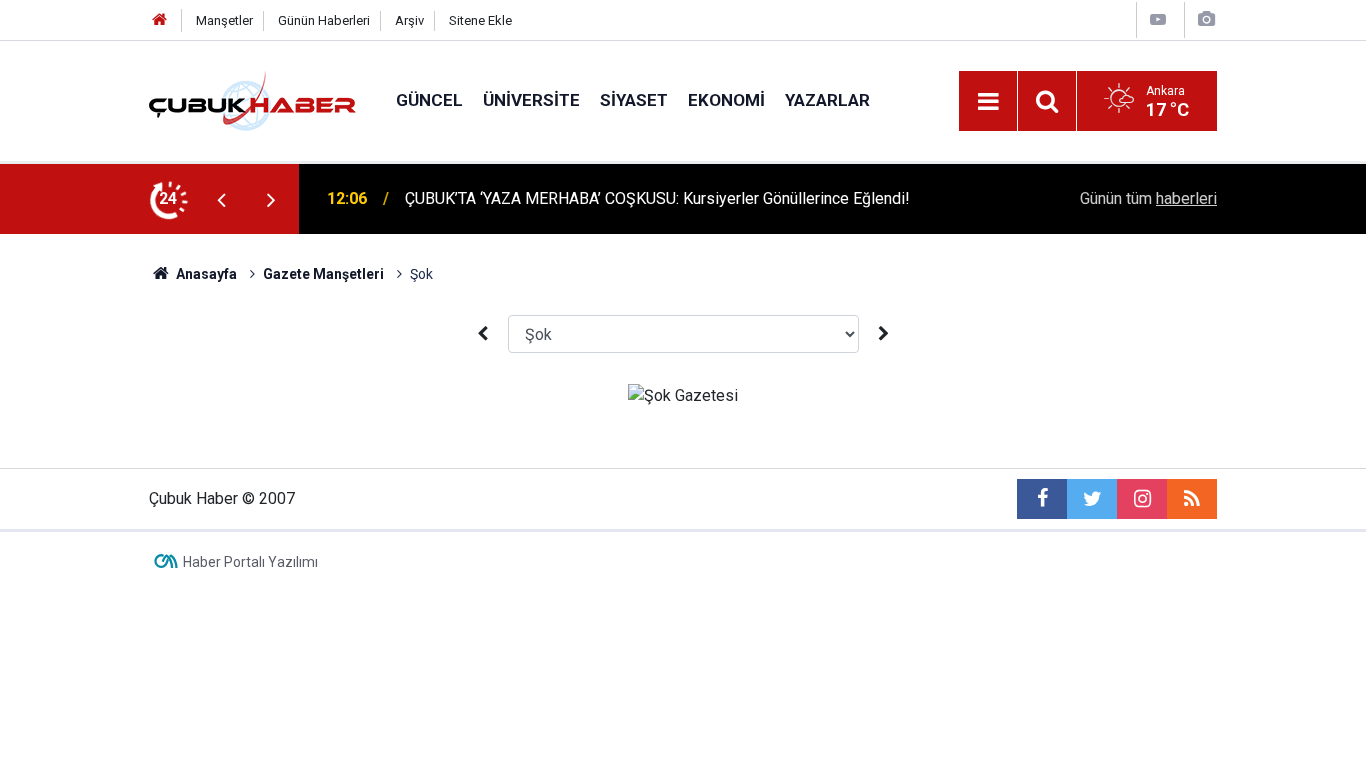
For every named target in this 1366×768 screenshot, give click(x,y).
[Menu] (988, 102)
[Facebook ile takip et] (1042, 499)
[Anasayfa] (160, 20)
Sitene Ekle (480, 20)
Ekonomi (726, 100)
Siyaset (634, 100)
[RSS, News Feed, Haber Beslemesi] (1192, 499)
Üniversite (531, 100)
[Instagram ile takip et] (1142, 499)
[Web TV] (1158, 19)
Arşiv (409, 20)
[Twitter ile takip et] (1092, 499)
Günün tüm (1148, 198)
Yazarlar (827, 100)
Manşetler (224, 20)
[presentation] (221, 199)
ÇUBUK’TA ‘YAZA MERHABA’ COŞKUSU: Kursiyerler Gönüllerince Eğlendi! (657, 198)
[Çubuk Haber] (252, 99)
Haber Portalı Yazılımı (250, 562)
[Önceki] (482, 334)
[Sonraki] (884, 334)
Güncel (429, 100)
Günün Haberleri (324, 20)
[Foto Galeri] (1206, 19)
